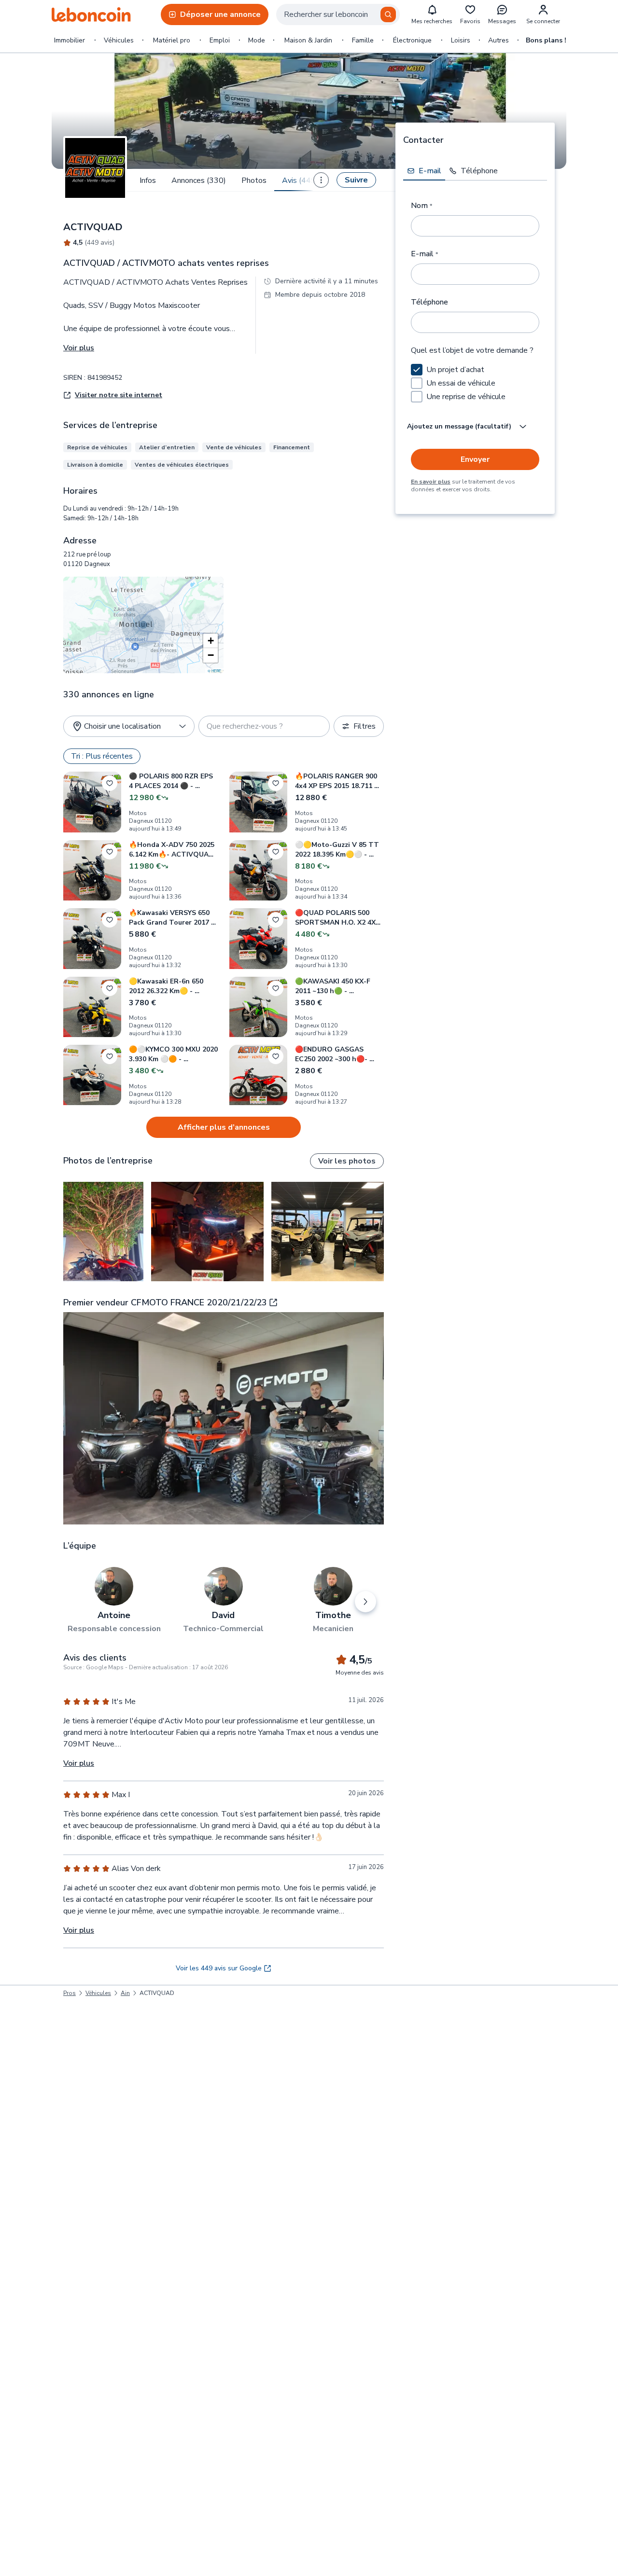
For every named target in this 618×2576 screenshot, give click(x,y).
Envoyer (475, 459)
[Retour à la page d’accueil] (91, 14)
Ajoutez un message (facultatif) (459, 426)
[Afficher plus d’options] (321, 180)
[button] (211, 641)
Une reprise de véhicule (466, 397)
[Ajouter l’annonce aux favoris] (110, 783)
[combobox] (338, 14)
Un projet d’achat (455, 370)
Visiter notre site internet (119, 395)
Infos (148, 180)
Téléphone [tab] (479, 171)
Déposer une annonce (220, 14)
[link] (157, 1993)
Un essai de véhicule (461, 383)
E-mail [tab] (430, 171)
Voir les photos (347, 1161)
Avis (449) (300, 180)
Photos (254, 180)
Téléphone (429, 302)
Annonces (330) (199, 180)
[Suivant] (365, 1602)
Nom (421, 206)
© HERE (214, 671)
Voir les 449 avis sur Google (219, 1968)
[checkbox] (417, 370)
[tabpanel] (475, 341)
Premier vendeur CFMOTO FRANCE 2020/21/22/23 (165, 1302)
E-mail (424, 254)
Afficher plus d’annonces (224, 1127)
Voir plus (79, 348)
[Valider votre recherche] (388, 14)
